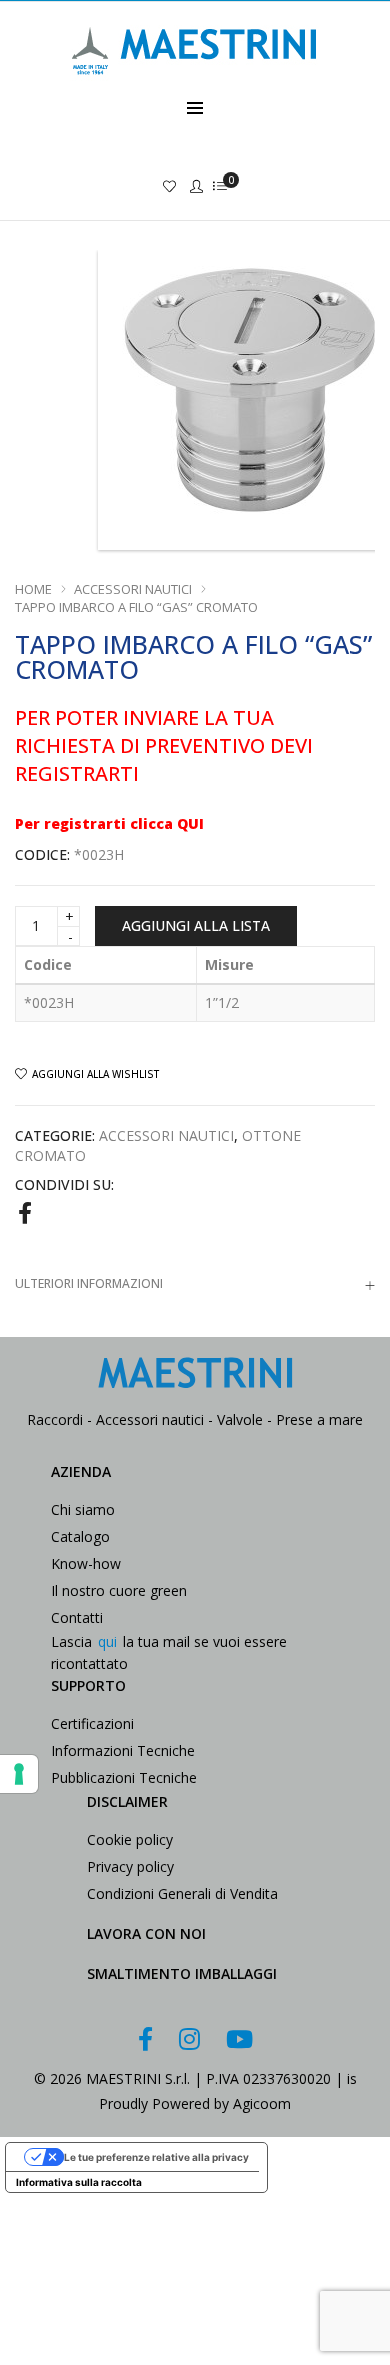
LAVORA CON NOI (146, 1933)
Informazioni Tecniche (123, 1750)
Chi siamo (83, 1509)
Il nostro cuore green (119, 1590)
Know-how (86, 1563)
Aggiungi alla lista (196, 925)
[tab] (195, 1283)
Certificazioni (92, 1723)
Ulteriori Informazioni (89, 1283)
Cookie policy (130, 1839)
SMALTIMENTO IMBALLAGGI (182, 1973)
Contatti (77, 1617)
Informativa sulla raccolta (79, 2182)
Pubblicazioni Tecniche (124, 1777)
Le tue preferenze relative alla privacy (156, 2157)
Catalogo (80, 1536)
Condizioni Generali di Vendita (182, 1893)
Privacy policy (130, 1866)
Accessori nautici (133, 589)
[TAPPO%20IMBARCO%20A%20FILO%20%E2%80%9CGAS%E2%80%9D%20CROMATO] (25, 1212)
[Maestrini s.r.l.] (195, 86)
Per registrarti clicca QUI (109, 823)
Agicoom (262, 2103)
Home (33, 589)
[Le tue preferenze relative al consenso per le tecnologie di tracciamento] (19, 1774)
